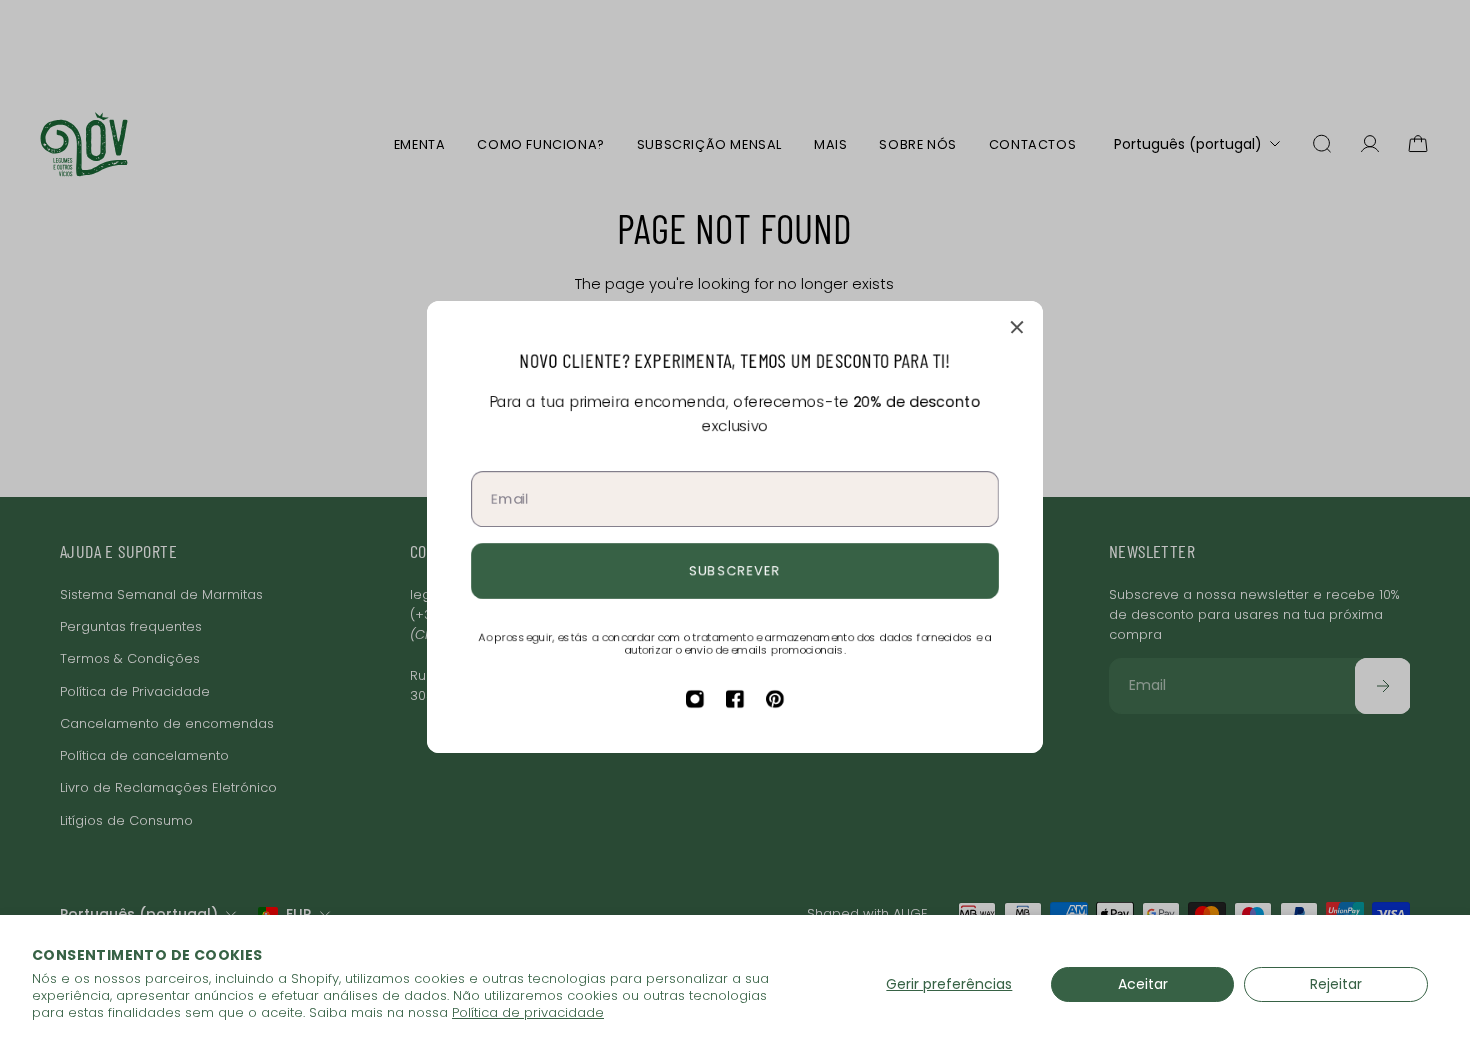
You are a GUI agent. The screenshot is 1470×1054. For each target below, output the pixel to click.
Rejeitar (1336, 984)
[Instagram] (695, 699)
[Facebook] (735, 699)
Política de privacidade (528, 1012)
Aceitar (1143, 984)
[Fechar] (1017, 327)
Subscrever (735, 570)
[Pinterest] (775, 699)
